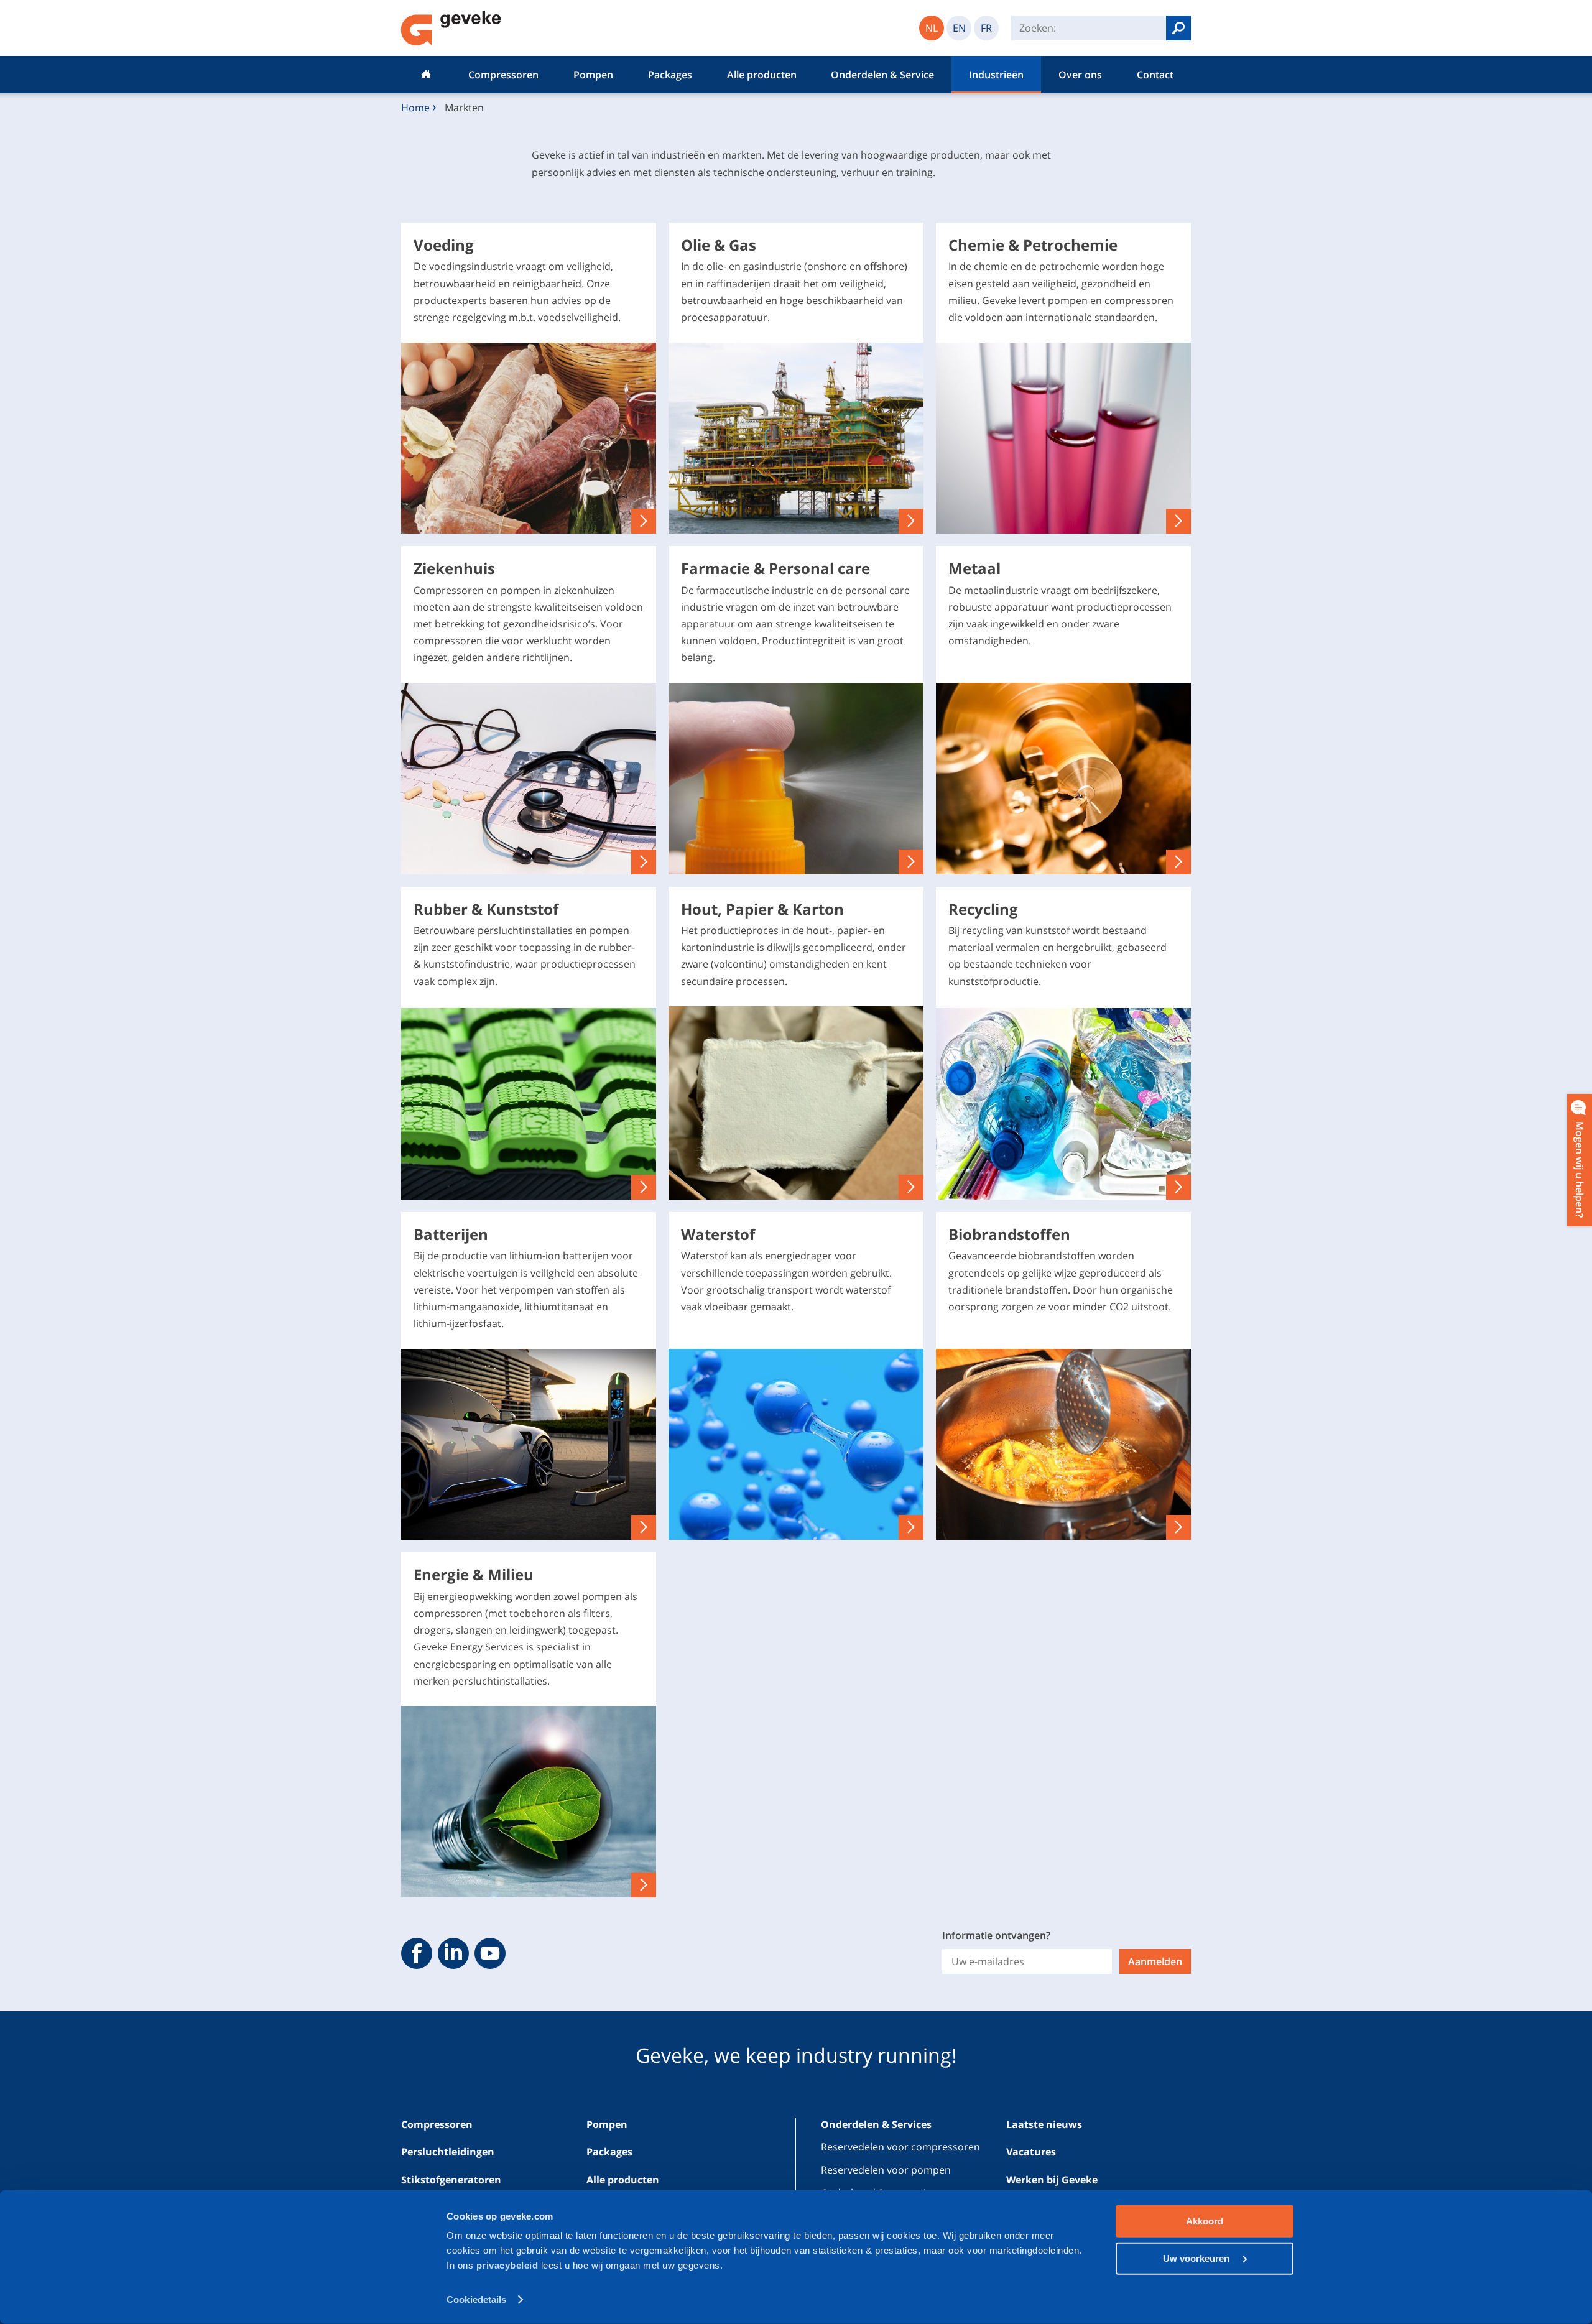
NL (932, 28)
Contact (1155, 75)
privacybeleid (509, 2265)
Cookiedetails (476, 2299)
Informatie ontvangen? (996, 1935)
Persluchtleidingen (448, 2152)
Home (426, 75)
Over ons (1080, 75)
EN (959, 28)
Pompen (593, 75)
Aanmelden (1155, 1961)
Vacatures (1031, 2152)
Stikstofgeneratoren (451, 2180)
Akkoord (1205, 2221)
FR (986, 28)
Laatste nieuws (1044, 2124)
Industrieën (996, 75)
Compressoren (503, 75)
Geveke (451, 28)
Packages (670, 75)
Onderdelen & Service (882, 75)
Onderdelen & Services (876, 2124)
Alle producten (762, 75)
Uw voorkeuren (1197, 2258)
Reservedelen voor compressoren (900, 2147)
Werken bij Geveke (1052, 2180)
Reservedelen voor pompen (886, 2170)
